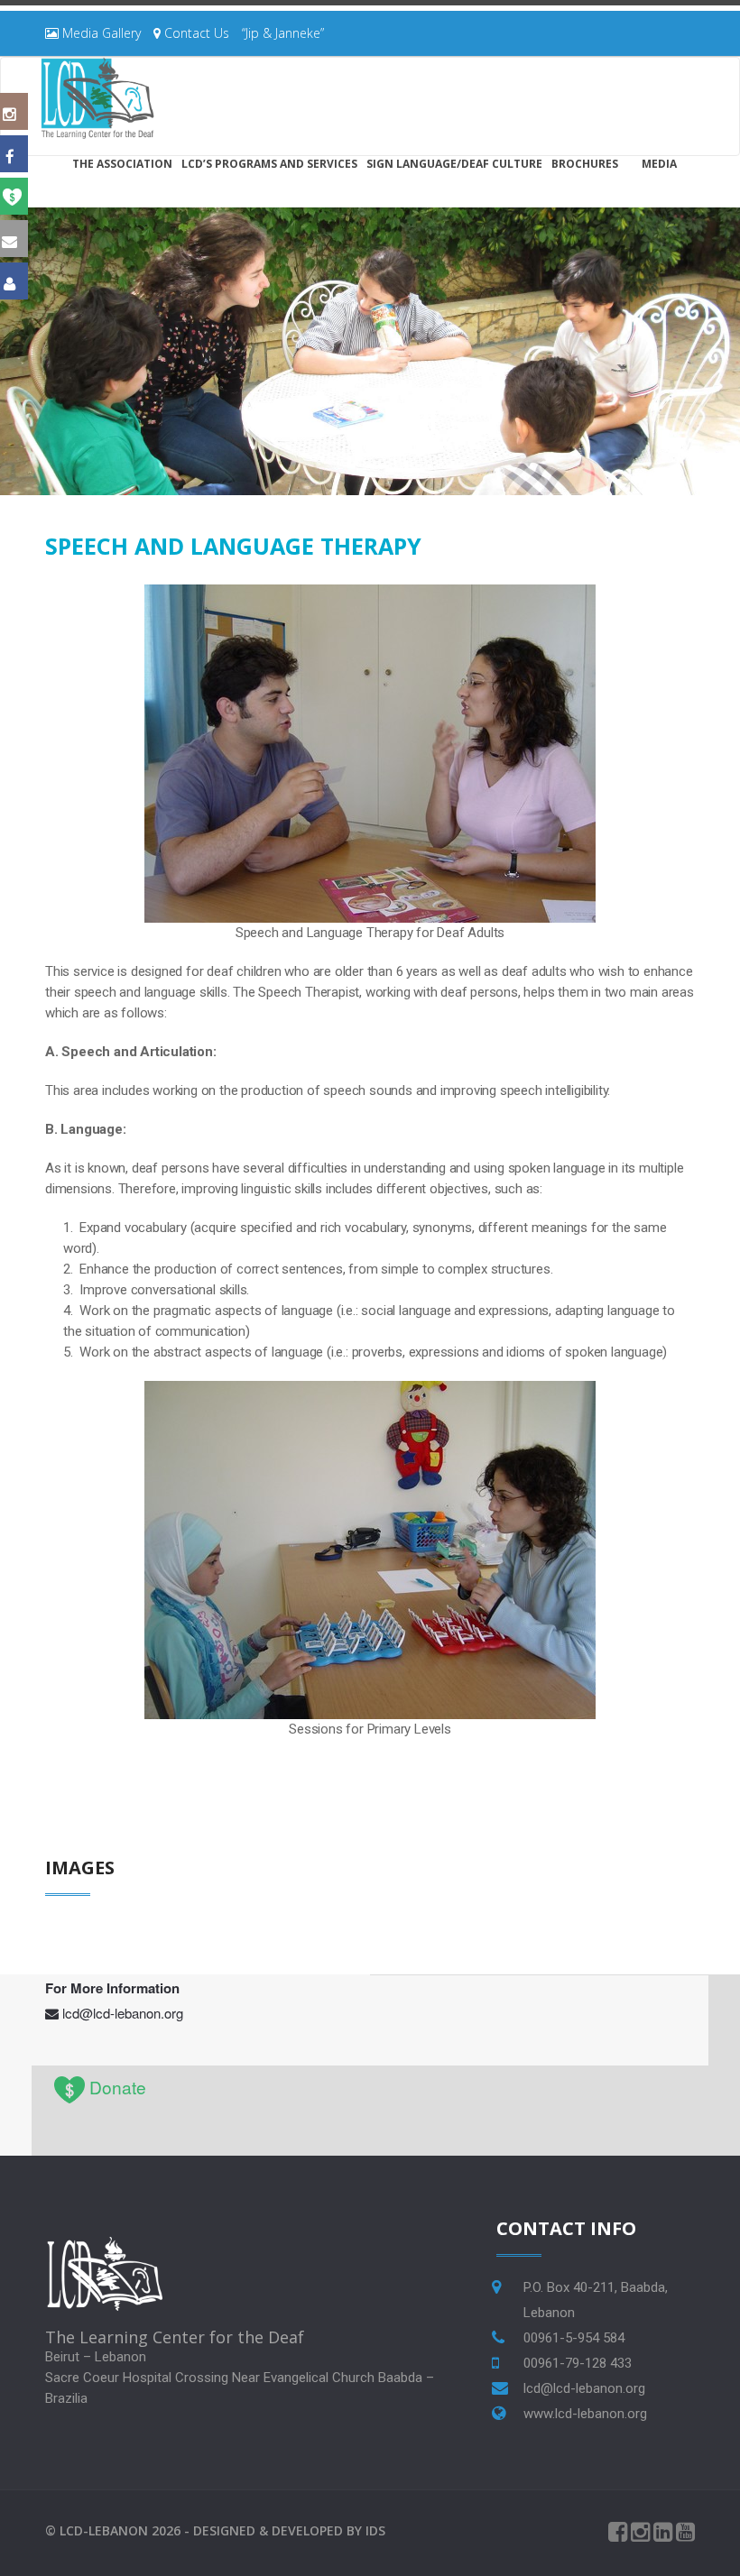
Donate (118, 2087)
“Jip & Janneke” (283, 33)
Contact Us (195, 33)
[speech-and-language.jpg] (370, 752)
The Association (122, 164)
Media (659, 164)
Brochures (585, 164)
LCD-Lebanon (104, 2530)
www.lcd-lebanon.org (585, 2414)
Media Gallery (100, 33)
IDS (375, 2530)
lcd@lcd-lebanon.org (123, 2013)
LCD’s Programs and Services (269, 164)
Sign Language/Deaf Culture (454, 164)
